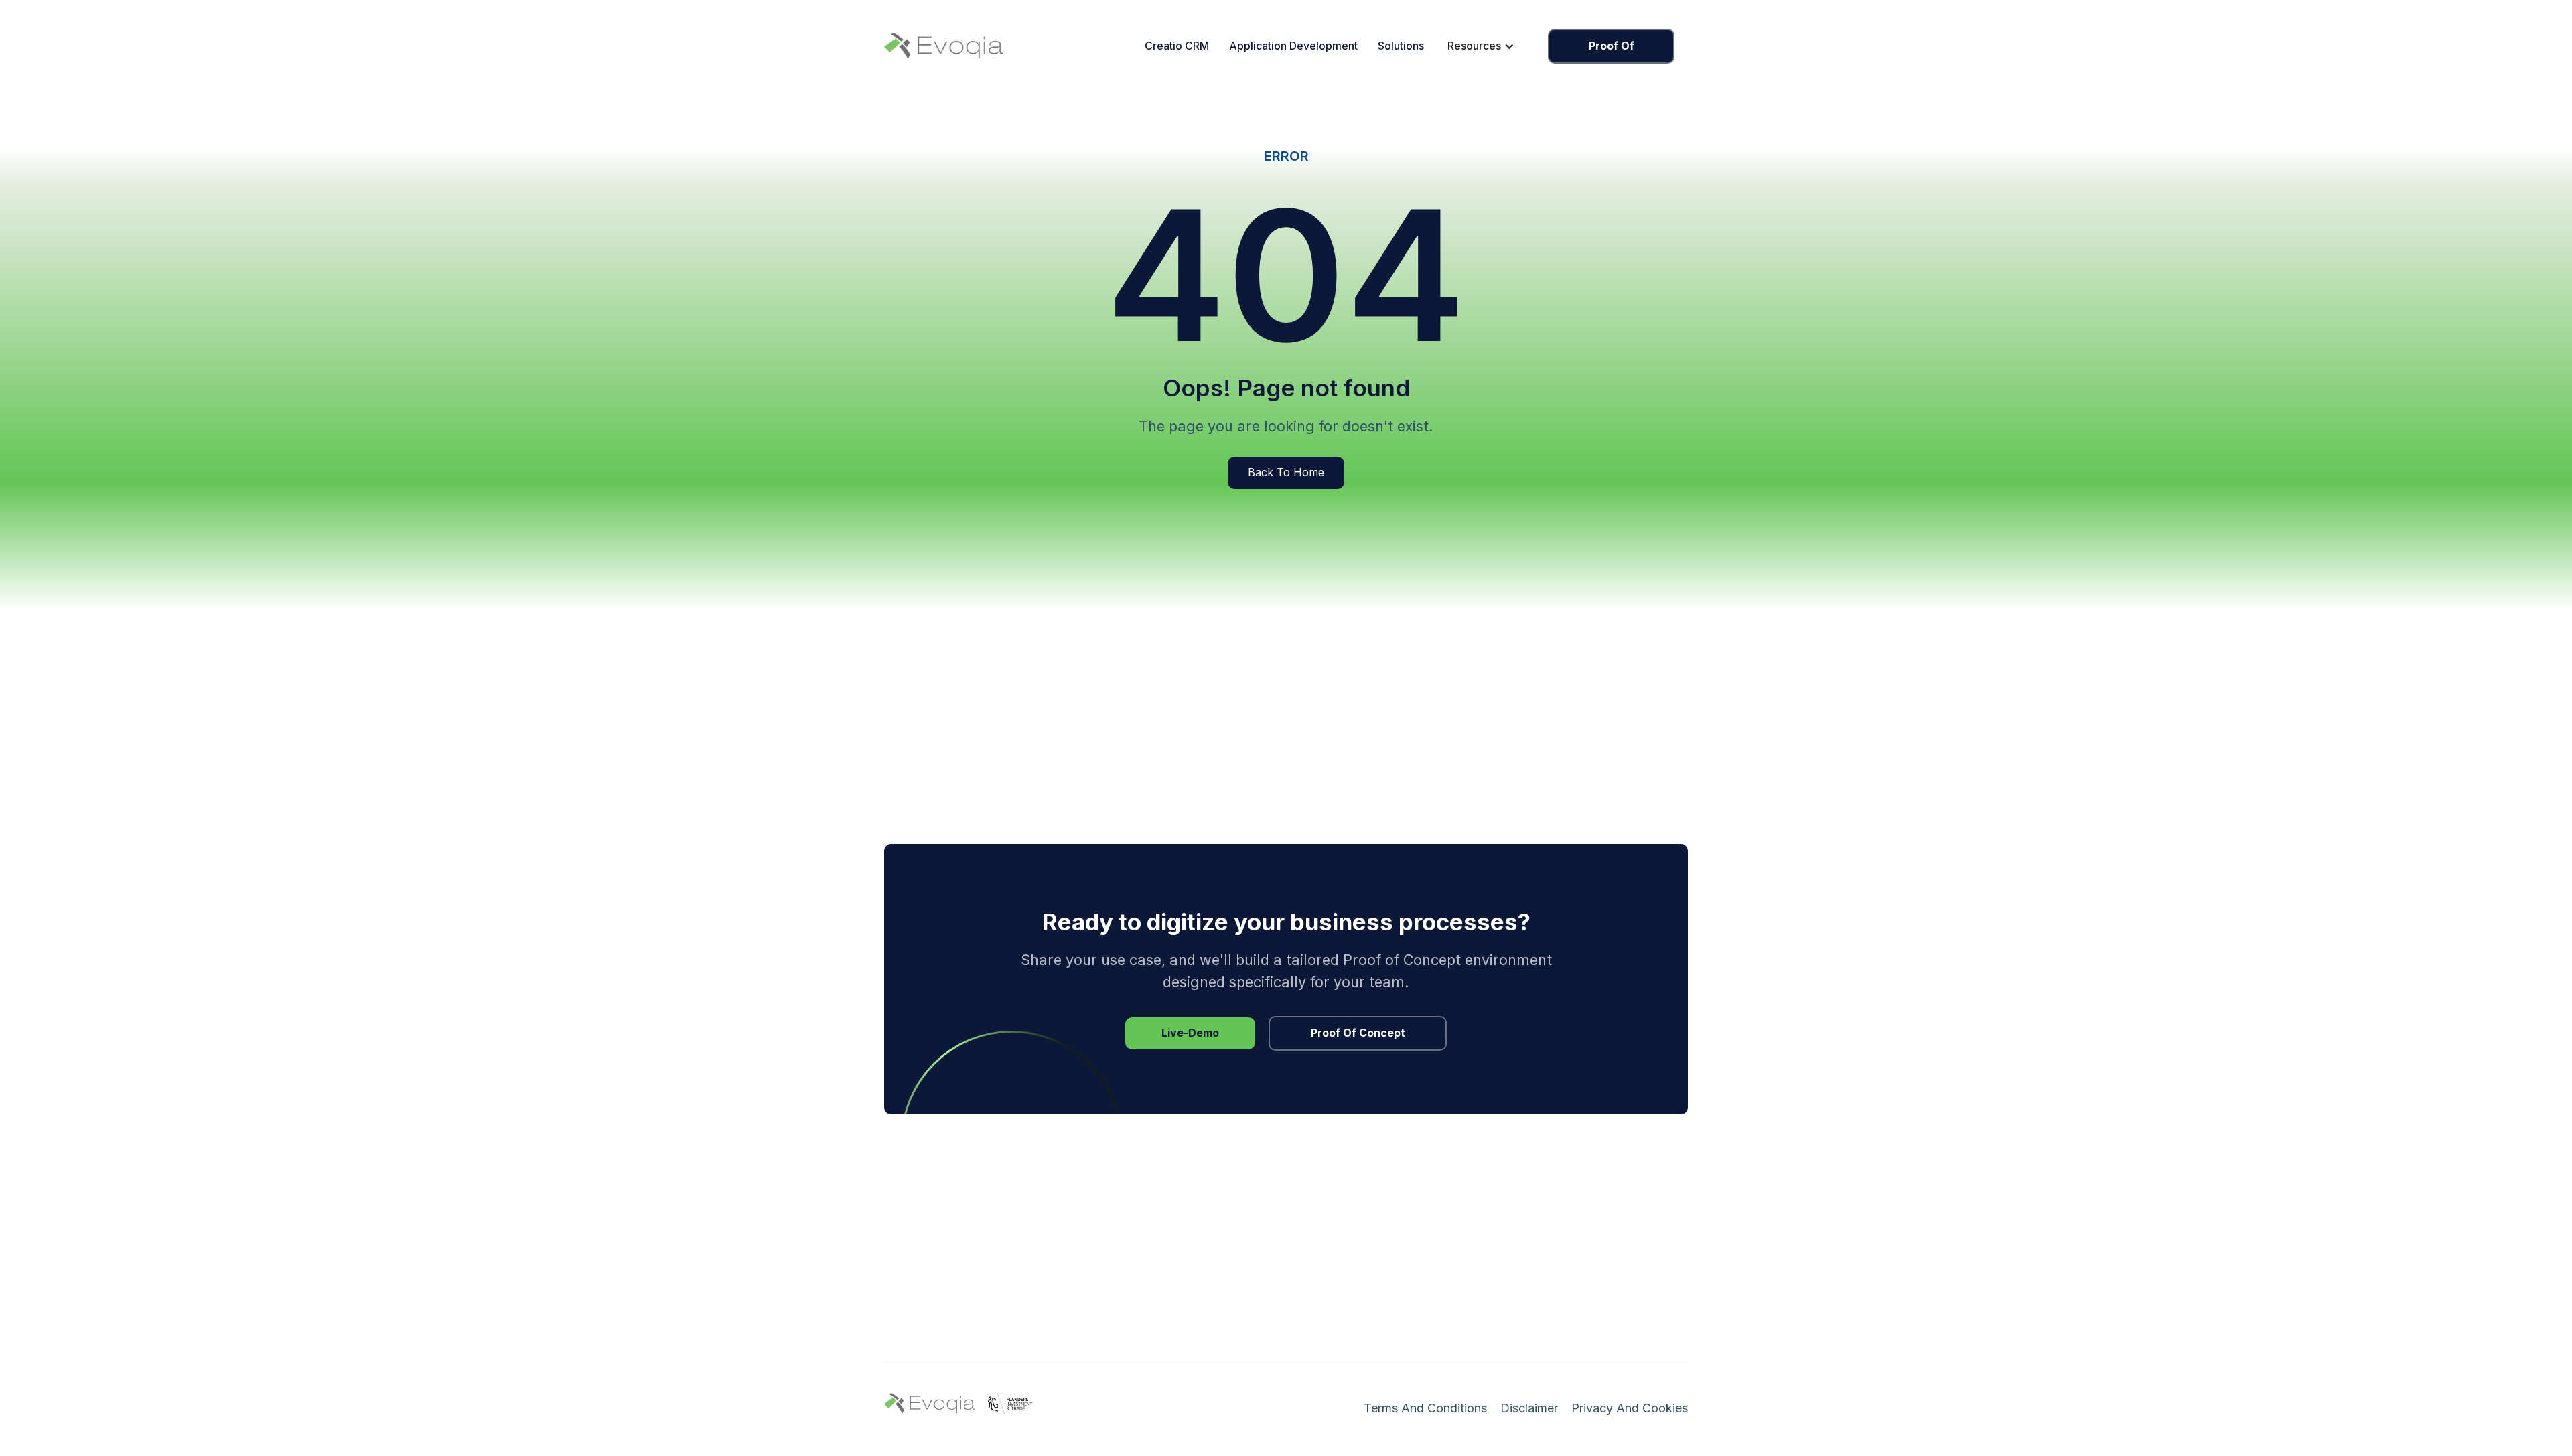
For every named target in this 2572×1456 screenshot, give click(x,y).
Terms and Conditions (1425, 1408)
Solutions (1401, 46)
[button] (1481, 46)
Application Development (1293, 46)
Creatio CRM (1177, 46)
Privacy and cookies (1630, 1408)
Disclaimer (1529, 1408)
